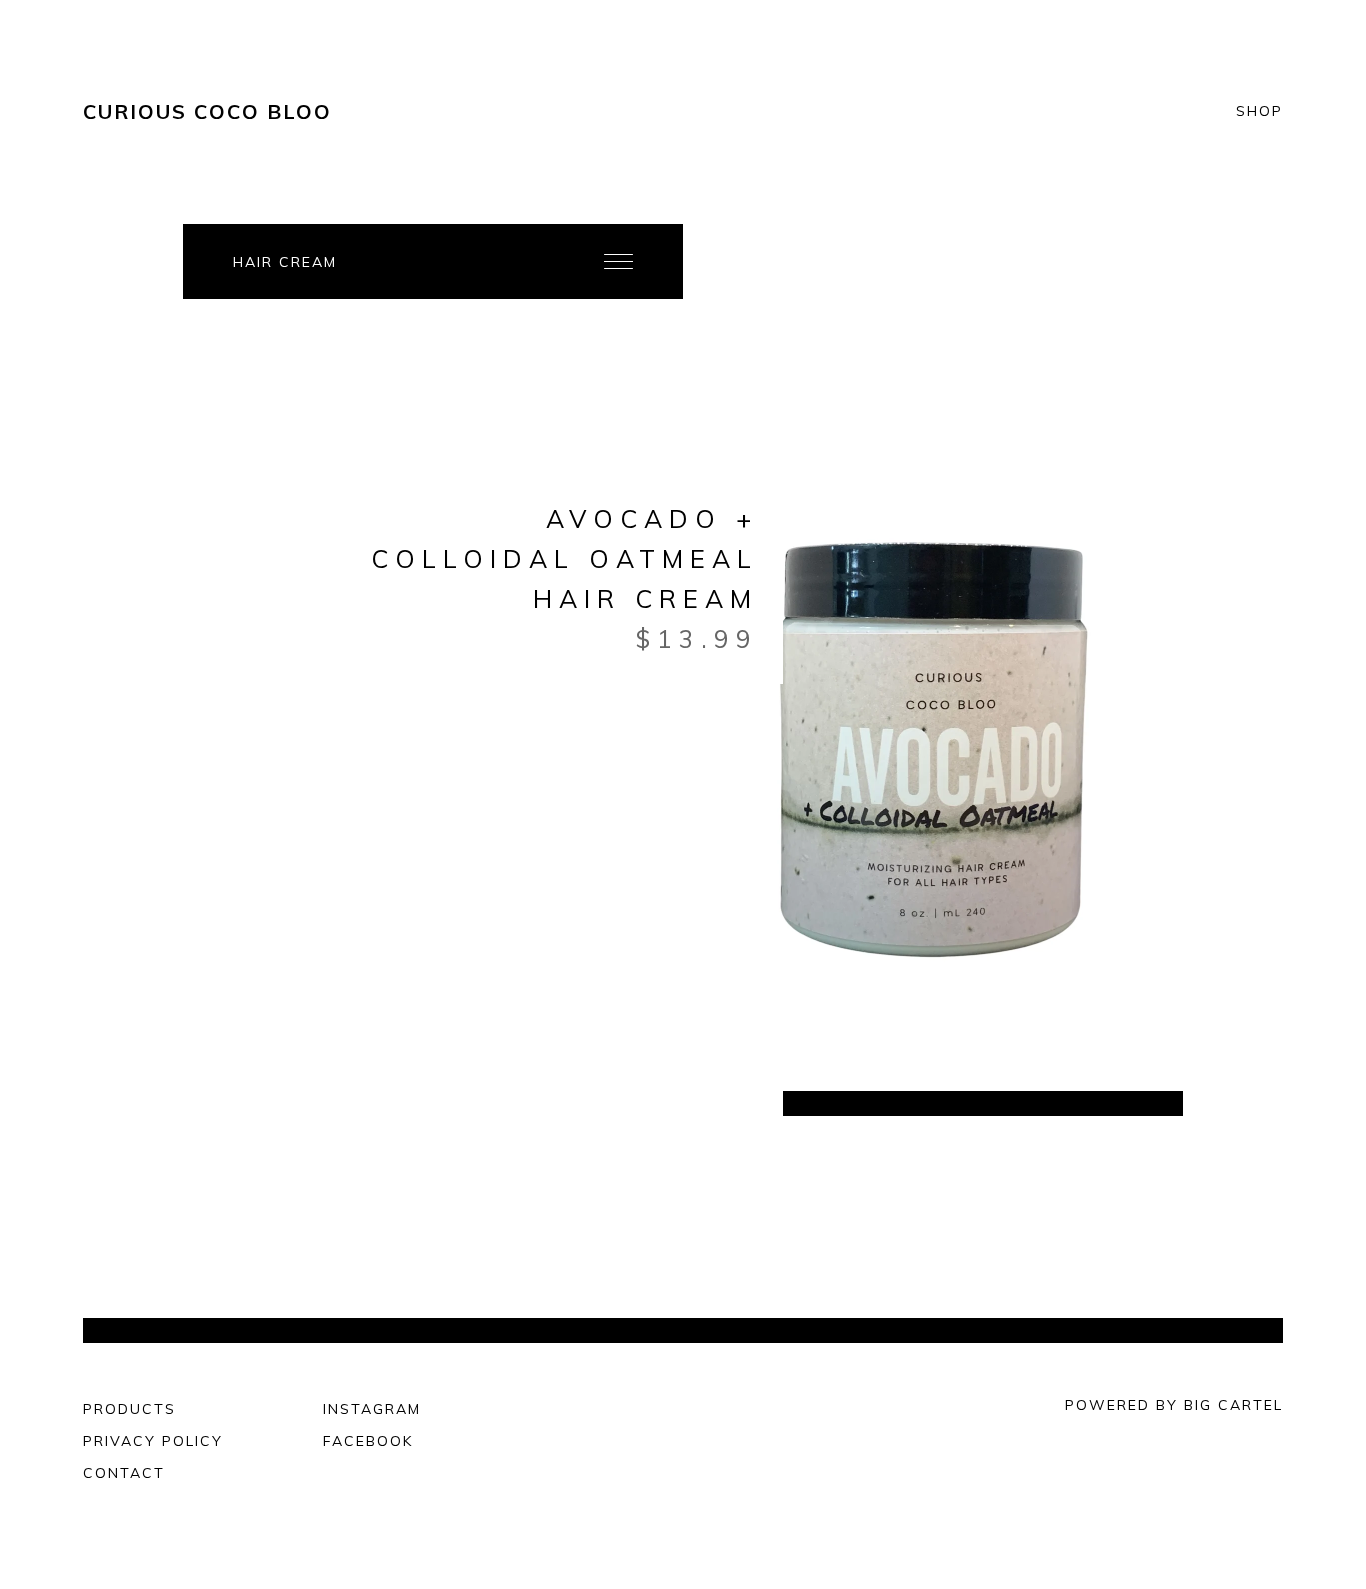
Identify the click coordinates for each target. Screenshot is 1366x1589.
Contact (124, 1473)
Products (129, 1409)
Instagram (372, 1409)
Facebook (368, 1441)
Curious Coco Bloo (207, 111)
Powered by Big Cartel (1174, 1405)
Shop (1259, 112)
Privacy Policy (153, 1441)
